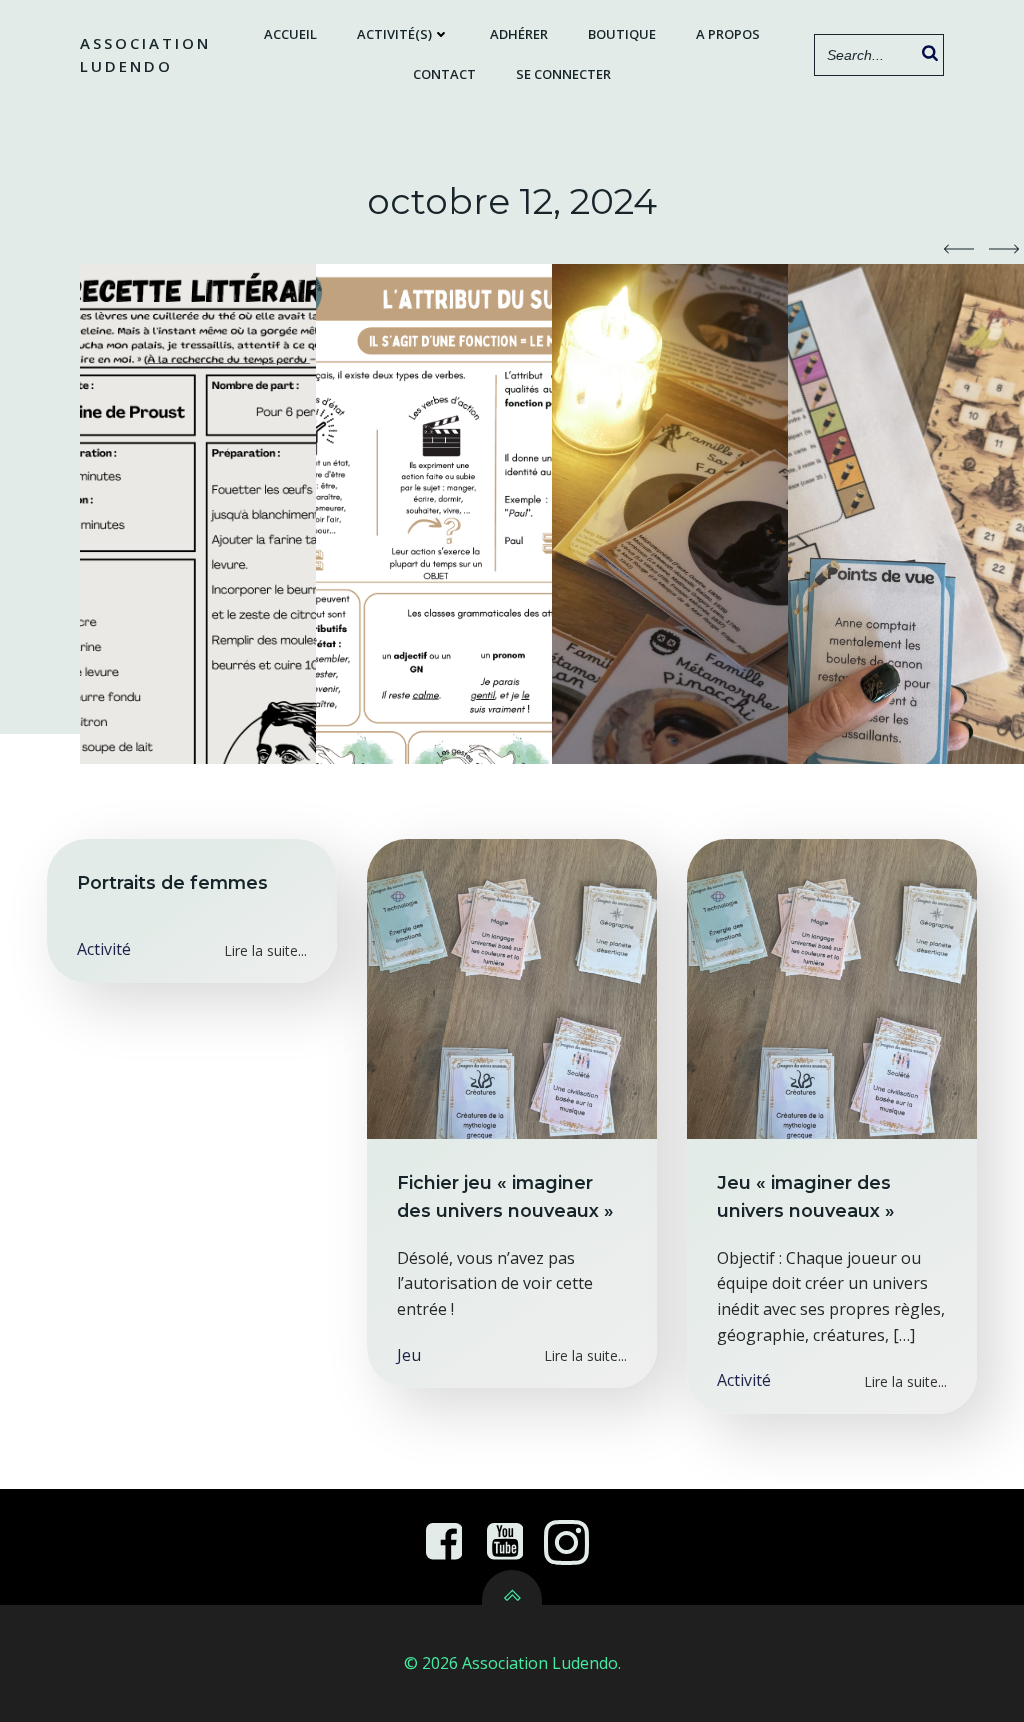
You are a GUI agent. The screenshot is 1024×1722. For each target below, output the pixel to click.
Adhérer (519, 34)
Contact (444, 74)
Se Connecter (563, 74)
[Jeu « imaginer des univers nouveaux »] (832, 987)
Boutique (622, 34)
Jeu (409, 1355)
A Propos (728, 34)
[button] (959, 249)
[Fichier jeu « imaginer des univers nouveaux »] (512, 987)
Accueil (290, 34)
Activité (104, 949)
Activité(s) (394, 34)
